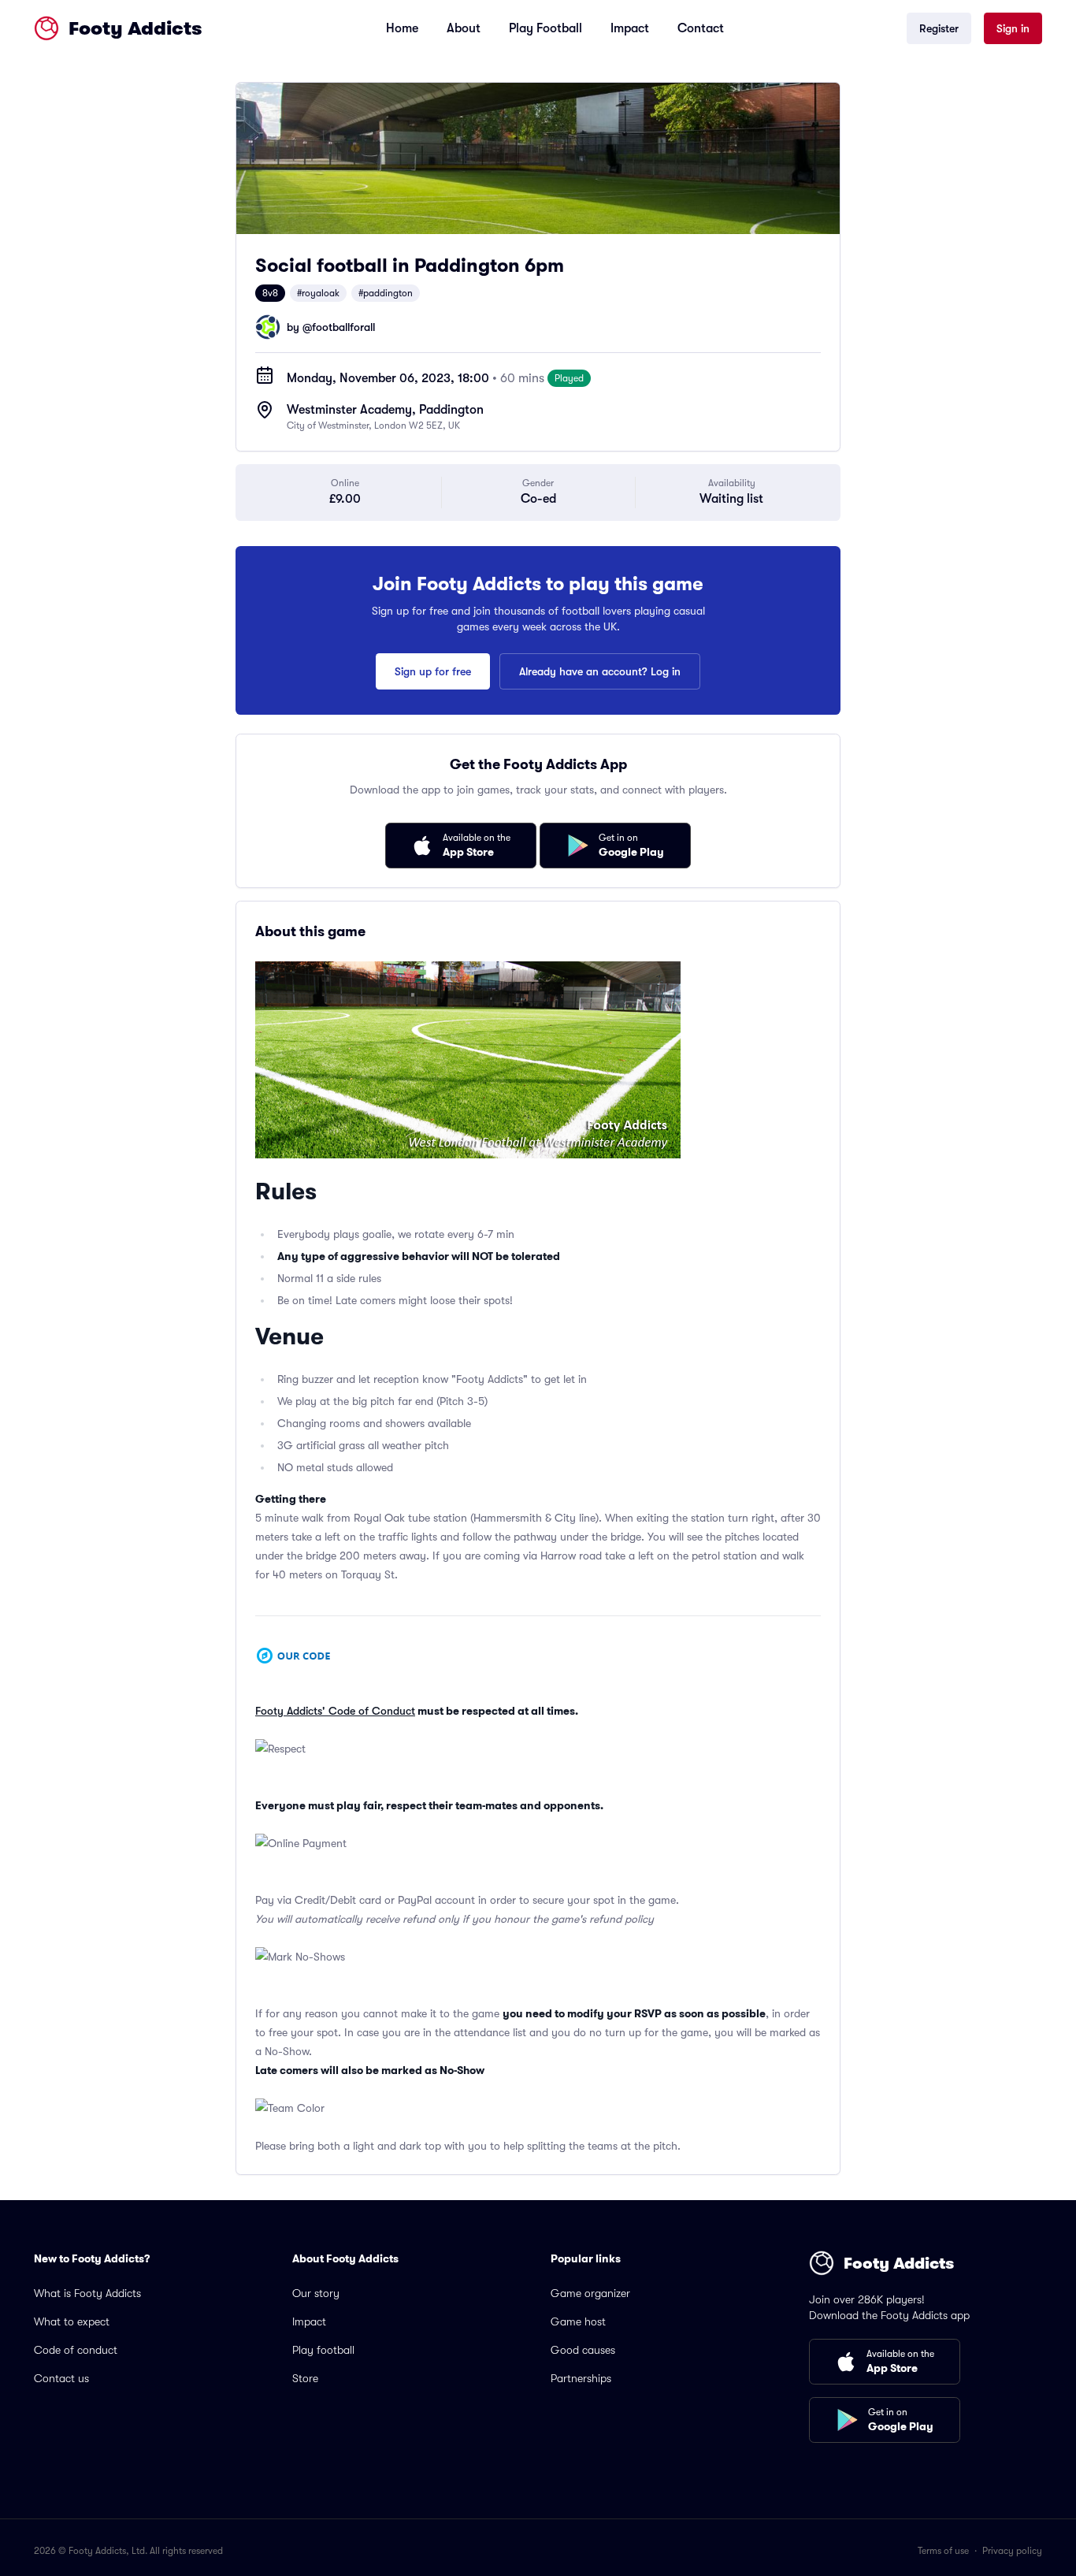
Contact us (61, 2378)
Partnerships (581, 2378)
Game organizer (590, 2293)
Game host (578, 2321)
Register (939, 28)
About (464, 28)
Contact (701, 28)
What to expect (72, 2321)
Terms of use (943, 2551)
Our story (316, 2293)
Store (305, 2378)
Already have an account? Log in (600, 671)
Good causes (583, 2350)
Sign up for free (433, 671)
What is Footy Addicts (87, 2293)
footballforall (343, 327)
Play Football (545, 28)
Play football (323, 2350)
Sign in (1013, 28)
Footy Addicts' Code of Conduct (335, 1711)
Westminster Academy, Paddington (385, 410)
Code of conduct (76, 2350)
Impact (630, 28)
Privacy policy (1012, 2551)
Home (402, 28)
